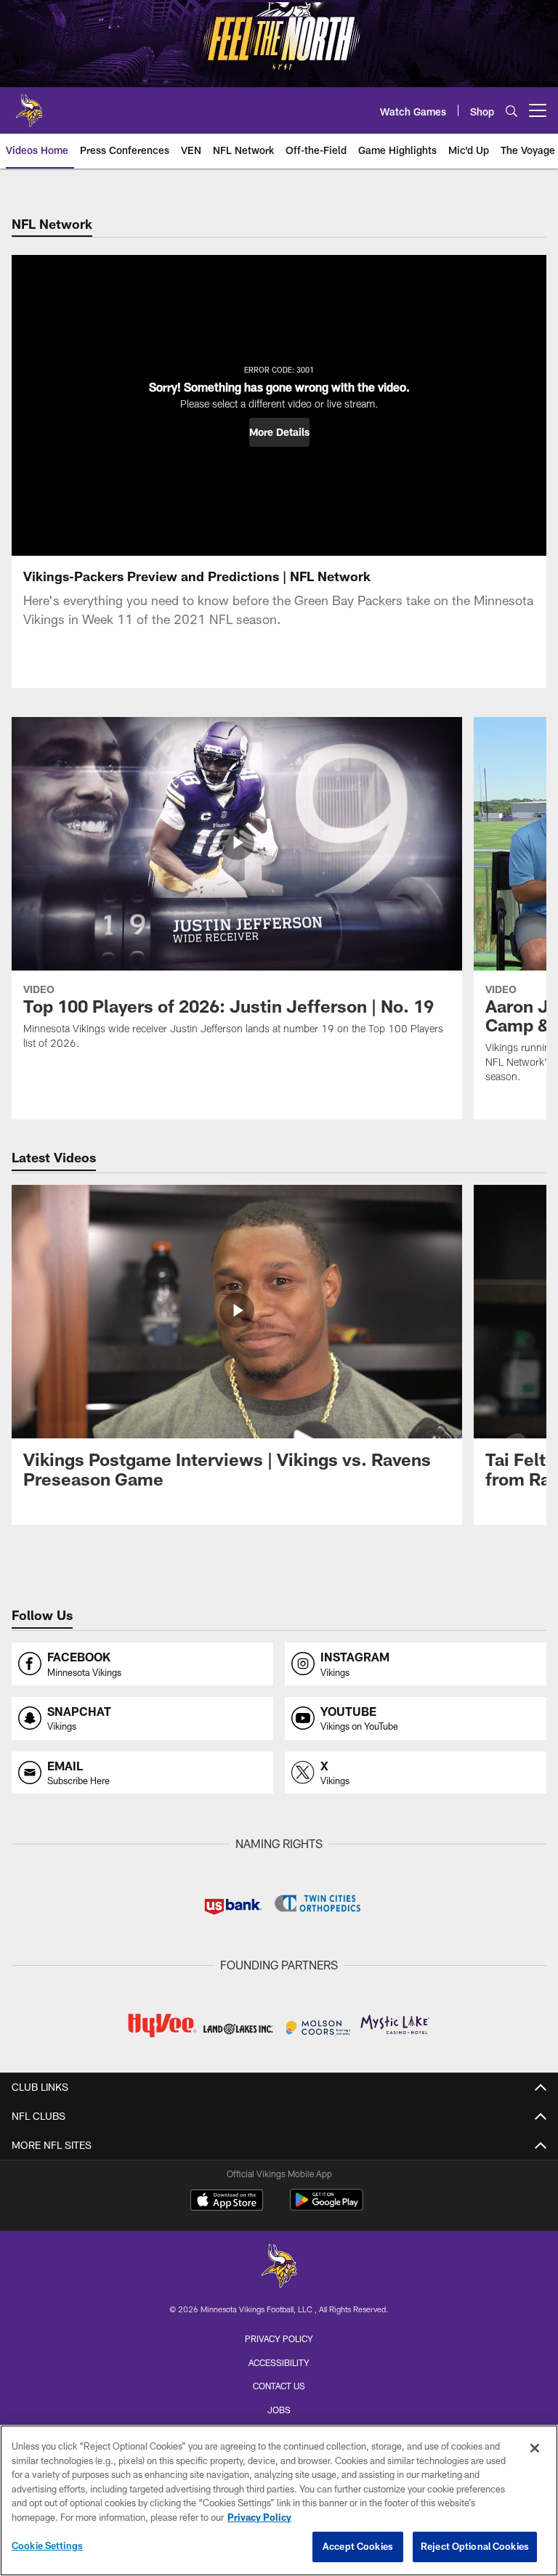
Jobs (279, 2410)
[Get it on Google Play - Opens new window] (327, 2207)
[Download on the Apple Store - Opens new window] (227, 2202)
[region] (279, 2500)
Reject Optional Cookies (475, 2546)
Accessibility (279, 2362)
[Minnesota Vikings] (279, 2268)
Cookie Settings (47, 2545)
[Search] (511, 111)
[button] (279, 432)
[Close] (535, 2448)
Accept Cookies (358, 2546)
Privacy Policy (279, 2338)
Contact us (279, 2386)
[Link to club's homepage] (29, 105)
